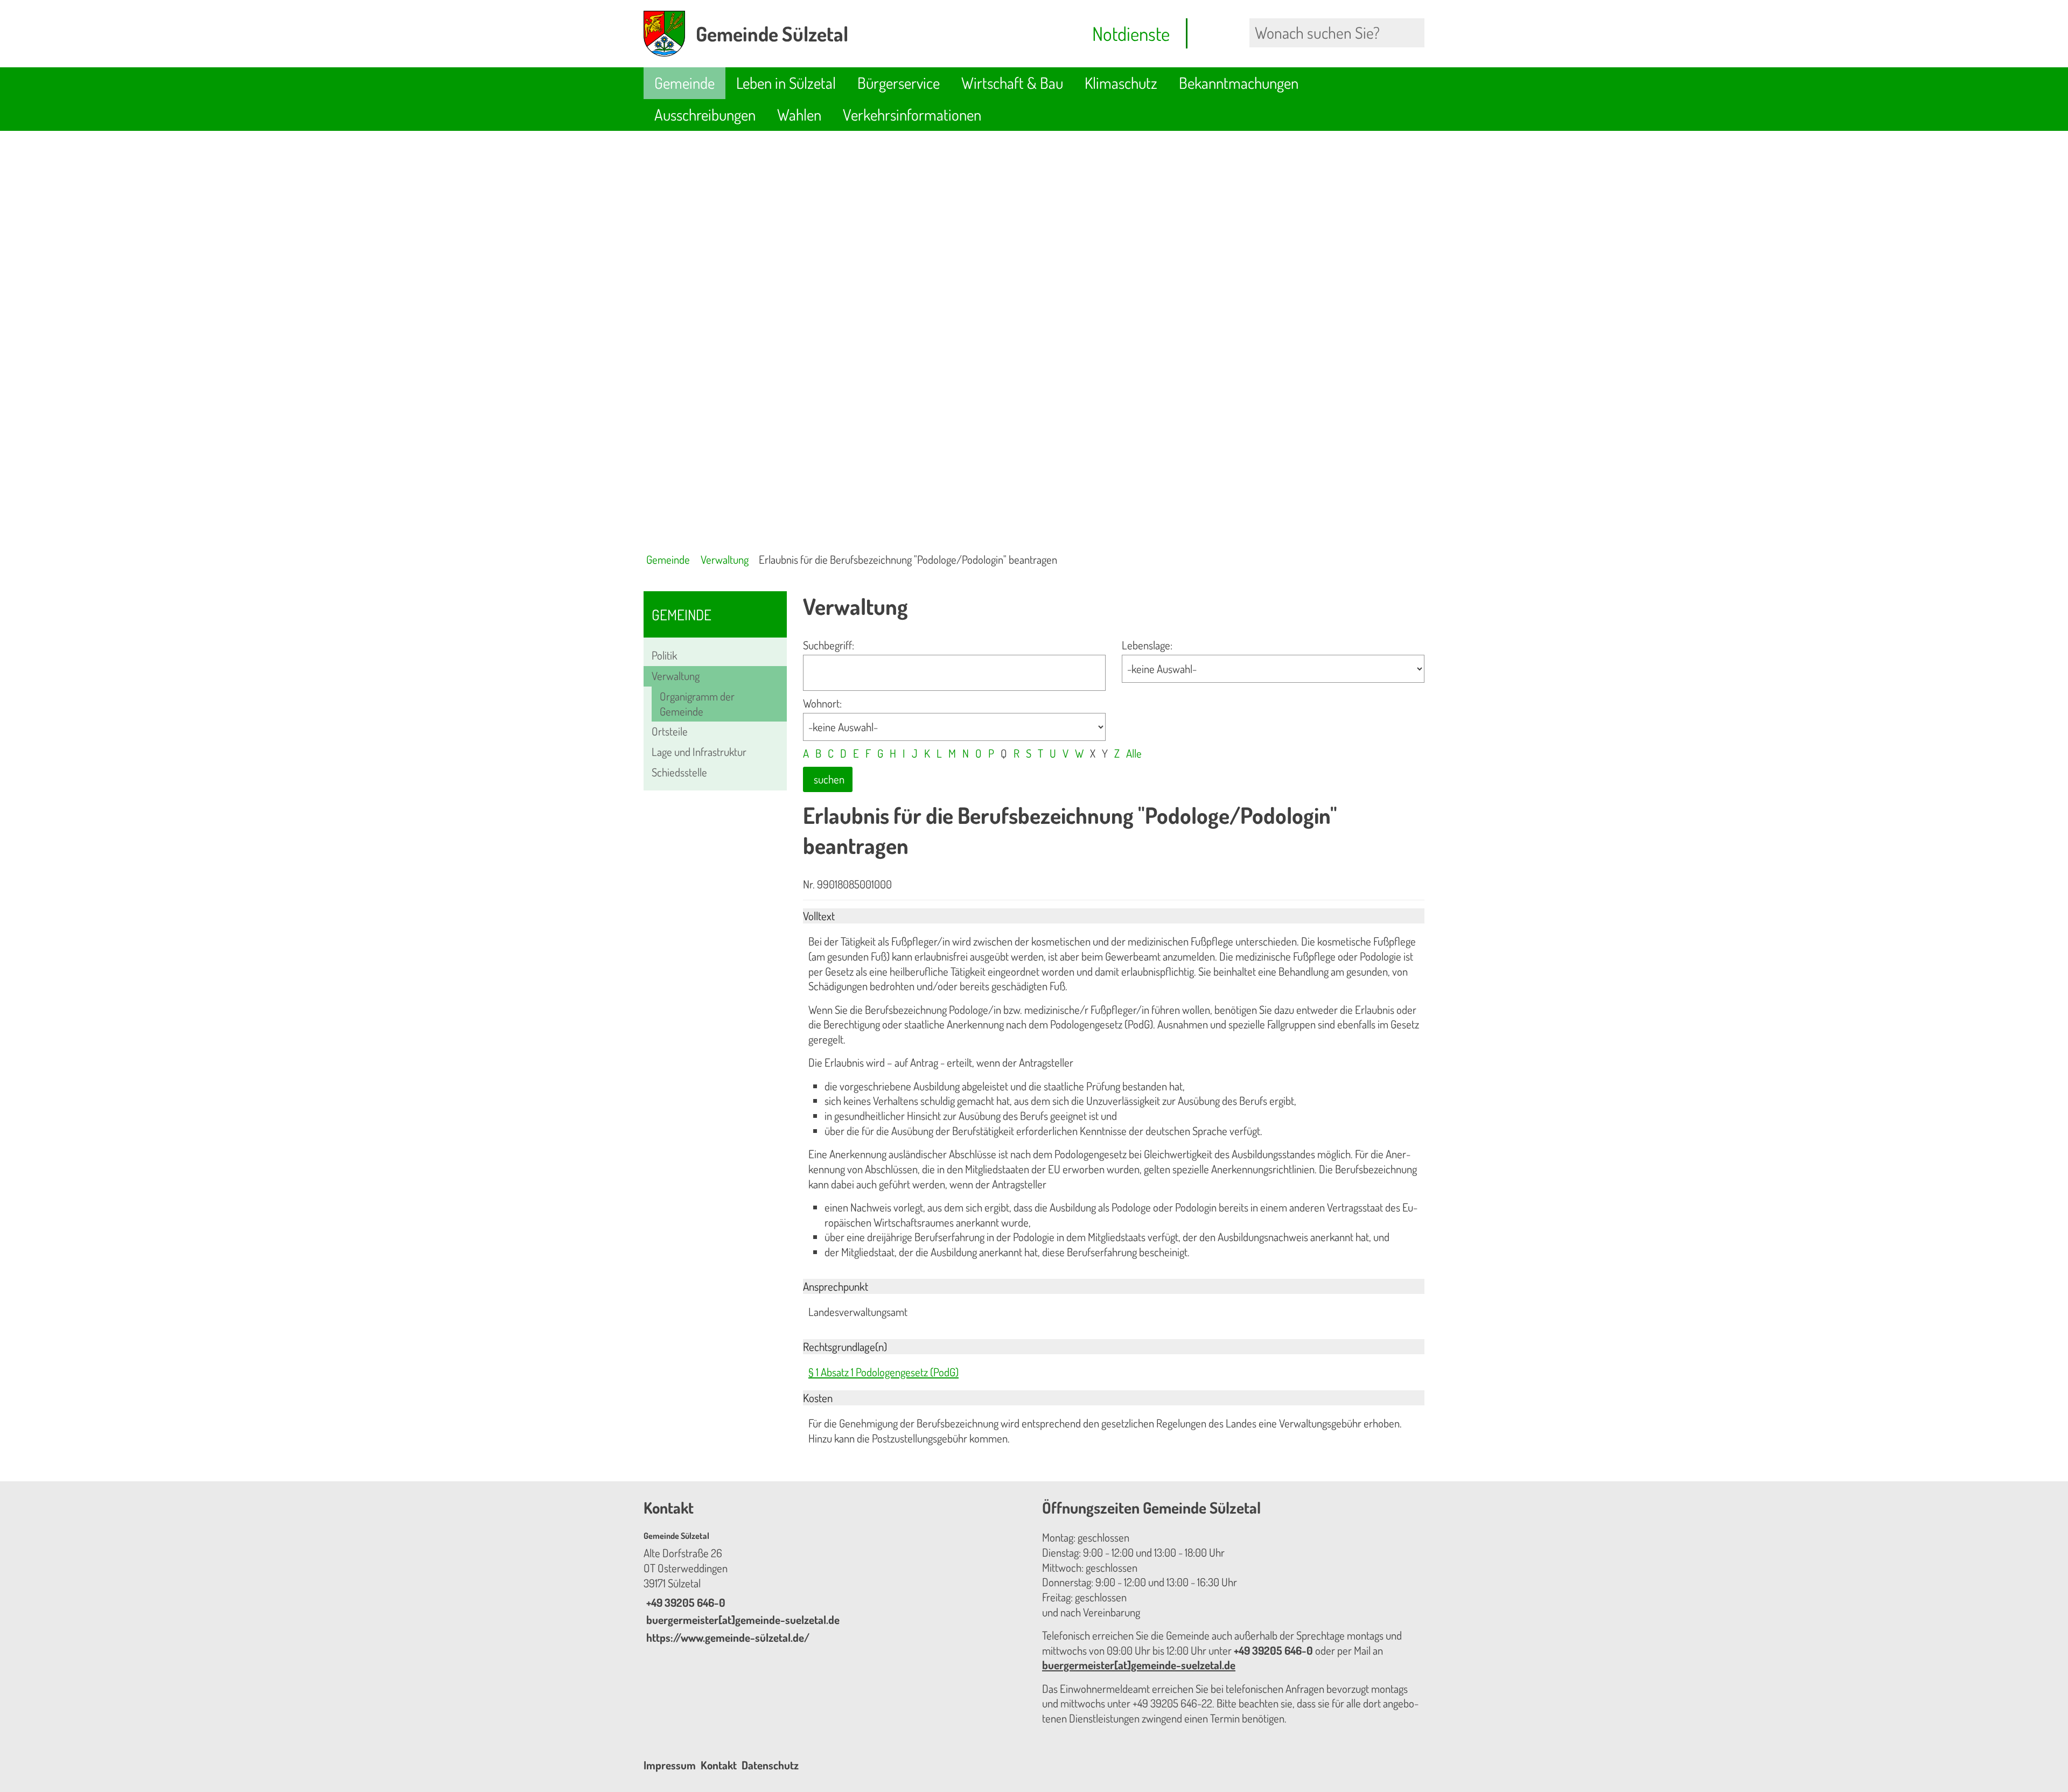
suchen (829, 779)
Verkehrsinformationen (912, 114)
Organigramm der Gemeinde (697, 704)
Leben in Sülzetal (786, 83)
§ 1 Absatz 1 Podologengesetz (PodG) (883, 1372)
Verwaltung (725, 559)
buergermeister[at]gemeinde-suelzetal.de (742, 1620)
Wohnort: (822, 703)
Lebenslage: (1147, 645)
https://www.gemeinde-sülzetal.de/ (726, 1637)
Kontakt (719, 1765)
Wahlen (799, 114)
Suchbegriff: (829, 645)
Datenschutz (770, 1765)
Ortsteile (670, 731)
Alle (1134, 753)
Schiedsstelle (679, 772)
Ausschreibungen (705, 114)
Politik (664, 655)
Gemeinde (684, 83)
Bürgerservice (899, 83)
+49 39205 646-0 (684, 1602)
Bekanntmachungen (1239, 83)
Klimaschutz (1121, 83)
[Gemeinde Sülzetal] (835, 1588)
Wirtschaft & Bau (1012, 83)
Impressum (670, 1765)
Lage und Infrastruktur (699, 752)
